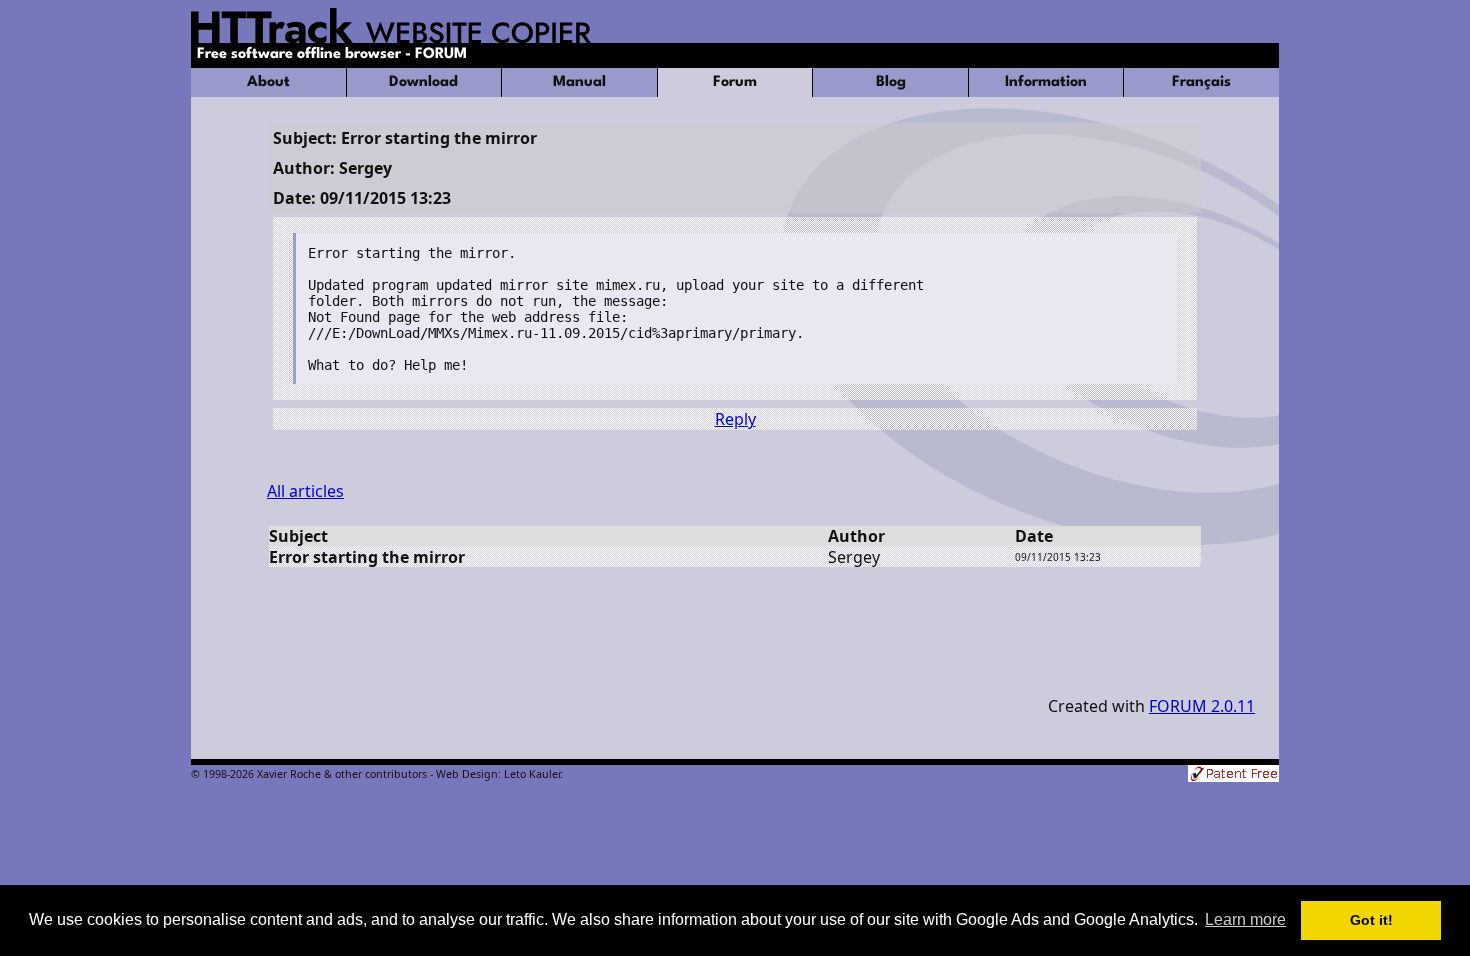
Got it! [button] (1371, 920)
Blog (891, 82)
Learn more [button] (1245, 919)
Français (1201, 82)
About (268, 82)
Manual (579, 82)
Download (423, 82)
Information (1046, 82)
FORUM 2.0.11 (1202, 706)
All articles (305, 491)
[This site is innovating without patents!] (1233, 775)
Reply (735, 419)
